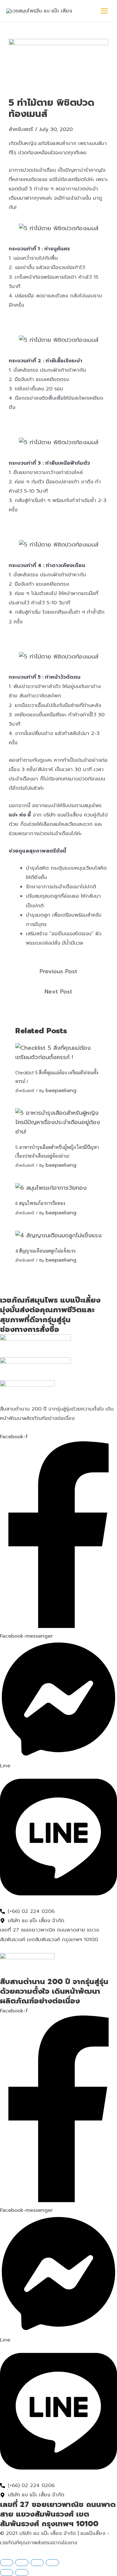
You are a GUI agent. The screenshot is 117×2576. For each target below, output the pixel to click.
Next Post (58, 992)
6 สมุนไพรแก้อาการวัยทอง (40, 1203)
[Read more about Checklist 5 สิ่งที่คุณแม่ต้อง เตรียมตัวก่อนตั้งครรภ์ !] (58, 1052)
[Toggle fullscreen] (22, 2563)
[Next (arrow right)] (22, 2573)
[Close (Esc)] (52, 2563)
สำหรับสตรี (21, 129)
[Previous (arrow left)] (7, 2573)
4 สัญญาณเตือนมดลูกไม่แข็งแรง (45, 1251)
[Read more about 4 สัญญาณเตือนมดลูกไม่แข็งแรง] (58, 1235)
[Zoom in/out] (7, 2563)
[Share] (37, 2563)
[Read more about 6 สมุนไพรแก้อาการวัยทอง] (51, 1188)
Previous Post (58, 971)
